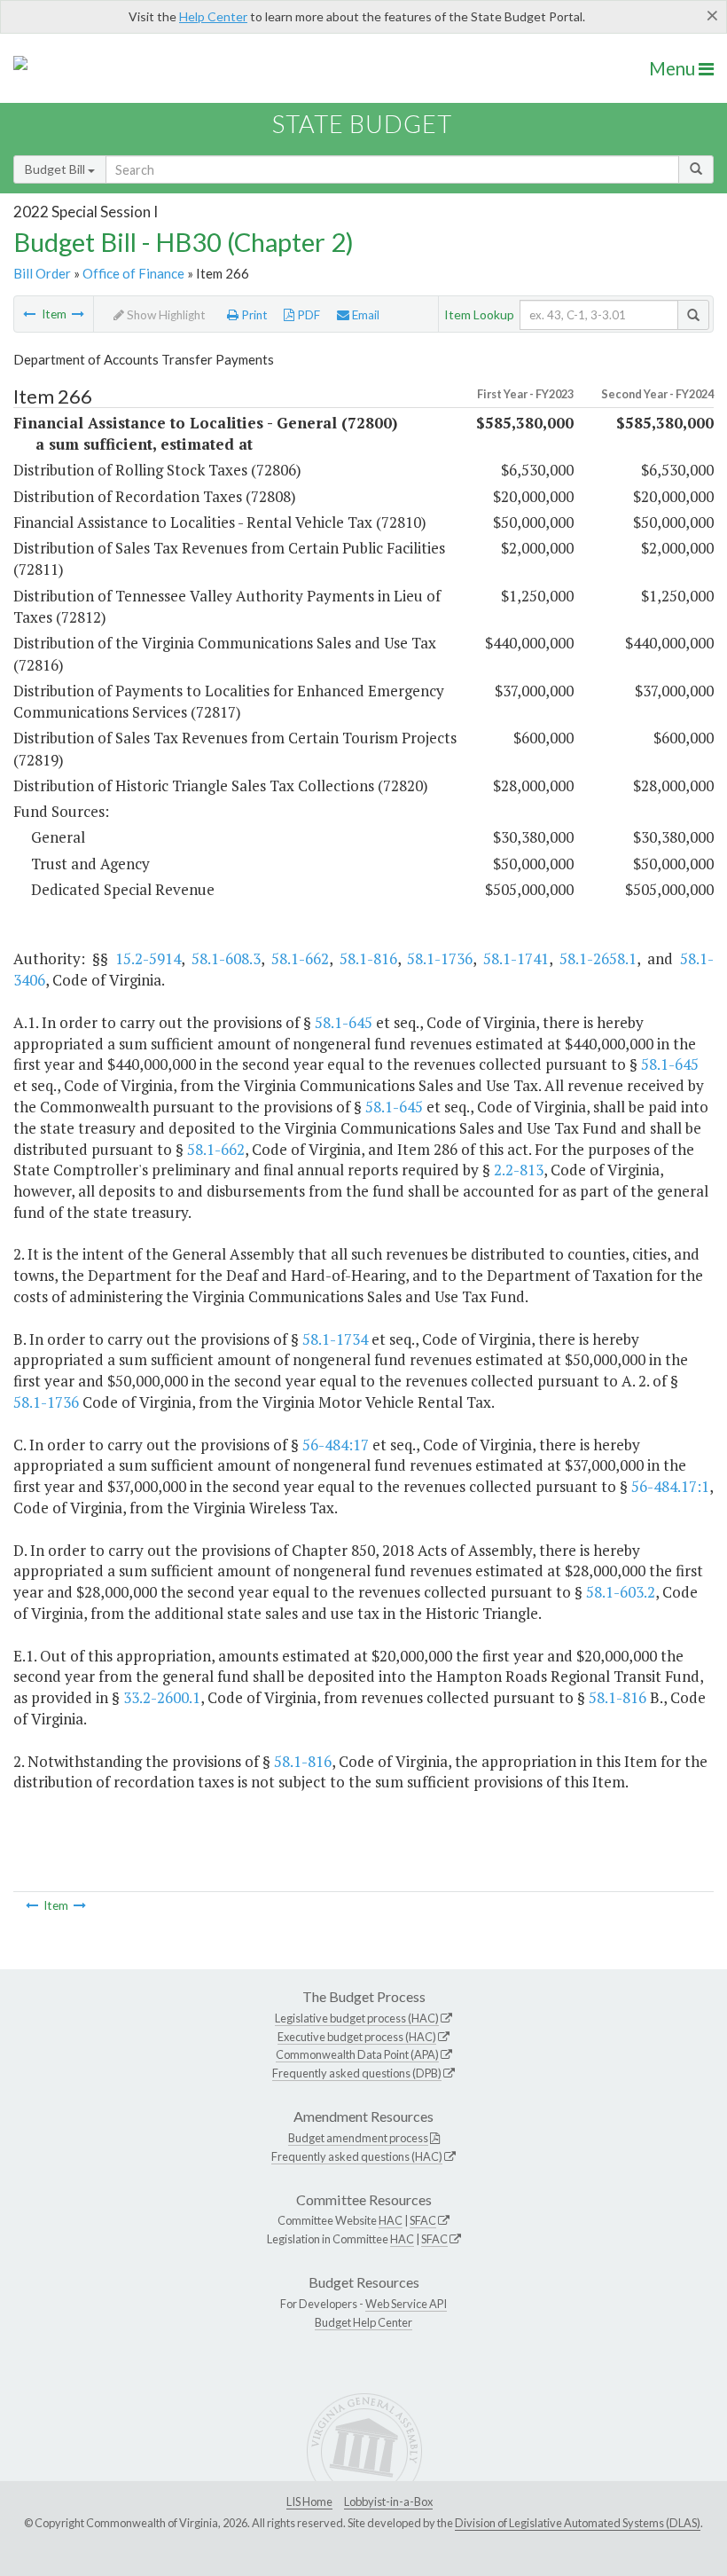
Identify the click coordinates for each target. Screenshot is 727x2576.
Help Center (213, 16)
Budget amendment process (358, 2138)
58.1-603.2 (621, 1592)
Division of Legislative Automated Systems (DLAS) (578, 2523)
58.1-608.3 (226, 958)
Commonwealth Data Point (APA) (357, 2054)
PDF (307, 315)
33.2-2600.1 (162, 1697)
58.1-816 (368, 958)
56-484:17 (336, 1445)
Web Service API (406, 2304)
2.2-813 (519, 1170)
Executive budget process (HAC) (357, 2037)
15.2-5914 (148, 958)
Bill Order (42, 273)
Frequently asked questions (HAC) (357, 2156)
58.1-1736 (440, 958)
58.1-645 (344, 1022)
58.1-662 (300, 958)
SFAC (423, 2220)
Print (253, 315)
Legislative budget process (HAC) (357, 2018)
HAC (391, 2220)
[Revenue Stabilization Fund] (78, 314)
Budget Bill (56, 169)
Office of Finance (133, 273)
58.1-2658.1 (598, 958)
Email (364, 315)
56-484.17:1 (670, 1486)
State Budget (362, 124)
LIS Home (309, 2501)
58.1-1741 (516, 958)
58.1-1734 (335, 1339)
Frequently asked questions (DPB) (357, 2073)
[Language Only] (29, 314)
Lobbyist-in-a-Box (388, 2501)
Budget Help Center (363, 2322)
